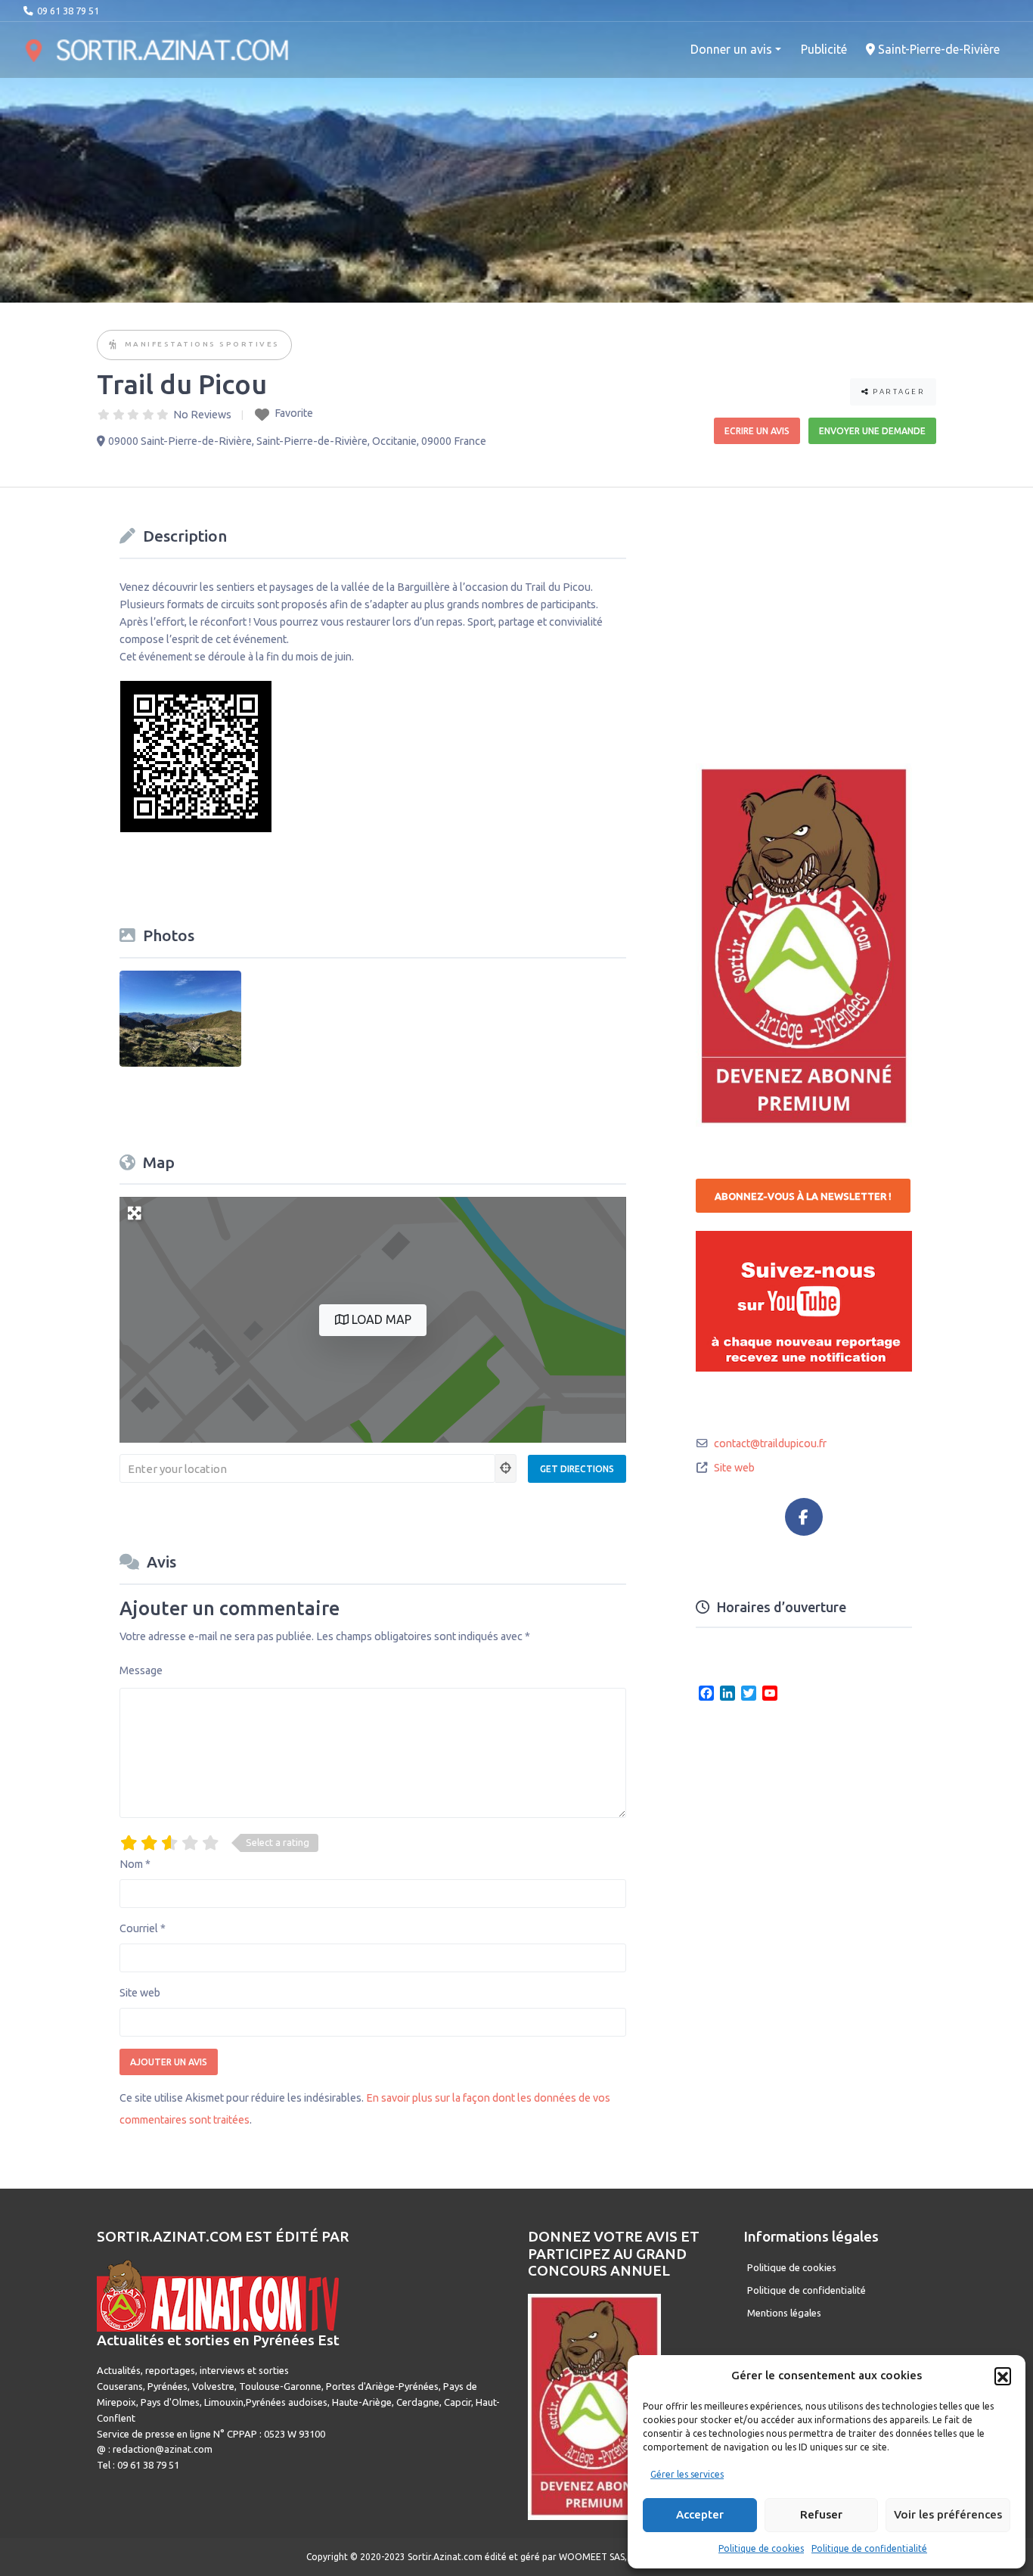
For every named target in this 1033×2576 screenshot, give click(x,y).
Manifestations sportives (202, 344)
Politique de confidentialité (869, 2548)
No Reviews (202, 415)
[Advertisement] (809, 616)
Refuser (821, 2514)
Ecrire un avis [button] (757, 431)
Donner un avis (731, 49)
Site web (140, 1993)
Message (141, 1670)
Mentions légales (784, 2313)
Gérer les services (687, 2474)
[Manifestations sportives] (114, 345)
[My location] (506, 1468)
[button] (1003, 2376)
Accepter (700, 2514)
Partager (898, 392)
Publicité (824, 49)
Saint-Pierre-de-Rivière (937, 49)
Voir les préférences (948, 2514)
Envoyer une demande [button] (872, 431)
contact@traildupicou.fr (770, 1443)
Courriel (143, 1928)
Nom (135, 1864)
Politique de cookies (761, 2548)
